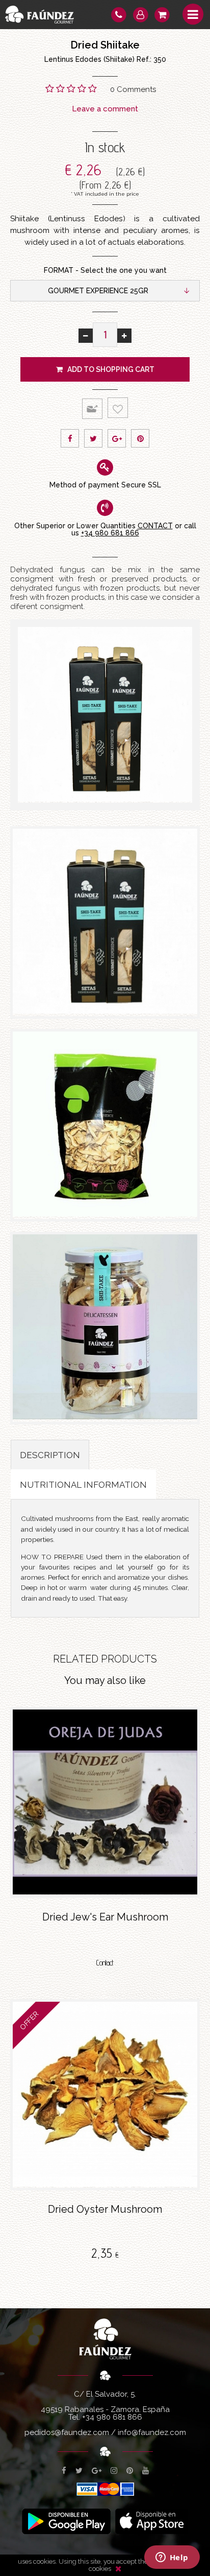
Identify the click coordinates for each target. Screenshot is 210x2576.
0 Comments (133, 89)
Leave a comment (105, 109)
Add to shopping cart (109, 369)
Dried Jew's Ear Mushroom (105, 1917)
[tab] (50, 1455)
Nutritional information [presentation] (83, 1485)
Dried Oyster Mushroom (105, 2209)
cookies (100, 2569)
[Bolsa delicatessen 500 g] (105, 1125)
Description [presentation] (50, 1455)
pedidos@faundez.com (67, 2432)
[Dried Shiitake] (105, 715)
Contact (105, 1963)
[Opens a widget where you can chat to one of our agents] (172, 2558)
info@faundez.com (152, 2432)
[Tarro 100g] (105, 1328)
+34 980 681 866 (110, 533)
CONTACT (155, 526)
